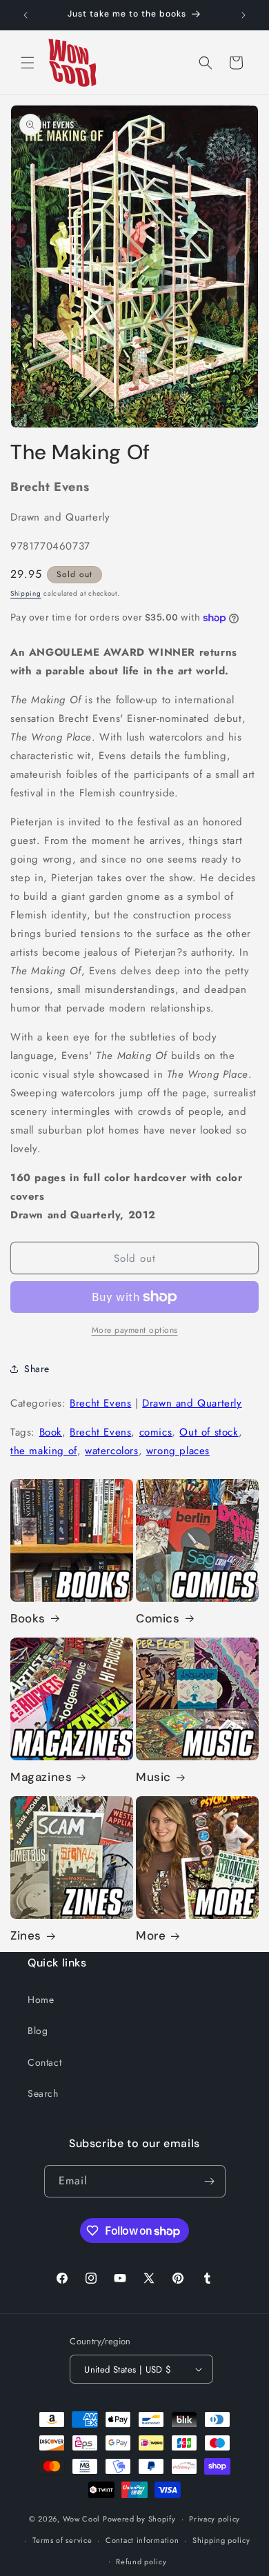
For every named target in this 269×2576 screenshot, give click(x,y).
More (151, 1935)
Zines (26, 1935)
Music (153, 1777)
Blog (38, 2031)
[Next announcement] (243, 15)
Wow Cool (82, 2519)
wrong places (178, 1451)
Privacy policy (215, 2519)
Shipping (26, 593)
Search (43, 2093)
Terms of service (62, 2540)
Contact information (142, 2540)
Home (41, 2000)
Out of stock (209, 1432)
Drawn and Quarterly (192, 1403)
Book (51, 1432)
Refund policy (141, 2562)
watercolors (112, 1451)
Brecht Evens (100, 1403)
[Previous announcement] (26, 15)
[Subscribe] (210, 2181)
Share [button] (37, 1369)
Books (28, 1618)
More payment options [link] (135, 1330)
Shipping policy (221, 2540)
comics (156, 1432)
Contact (44, 2062)
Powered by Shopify (139, 2519)
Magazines (41, 1777)
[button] (28, 63)
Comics (158, 1618)
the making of (44, 1451)
